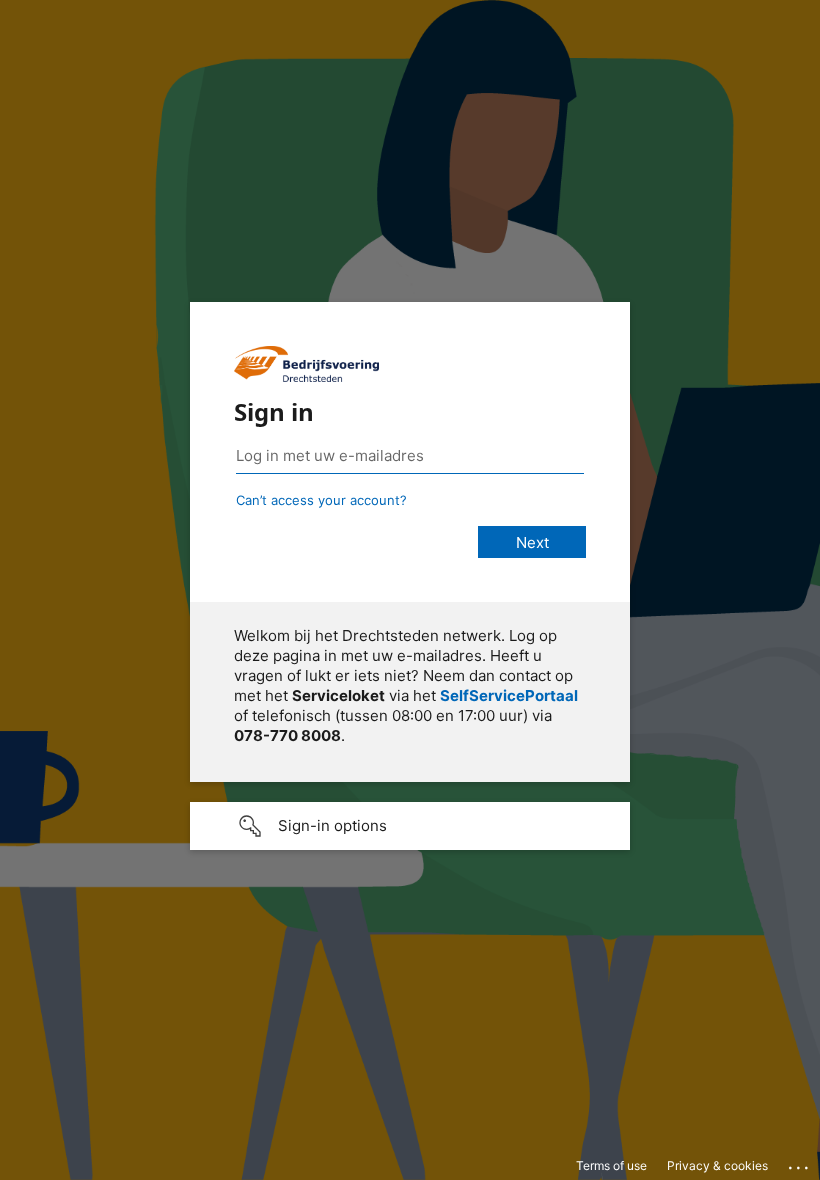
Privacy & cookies (717, 1165)
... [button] (800, 1163)
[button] (410, 826)
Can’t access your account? (321, 500)
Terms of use (611, 1165)
